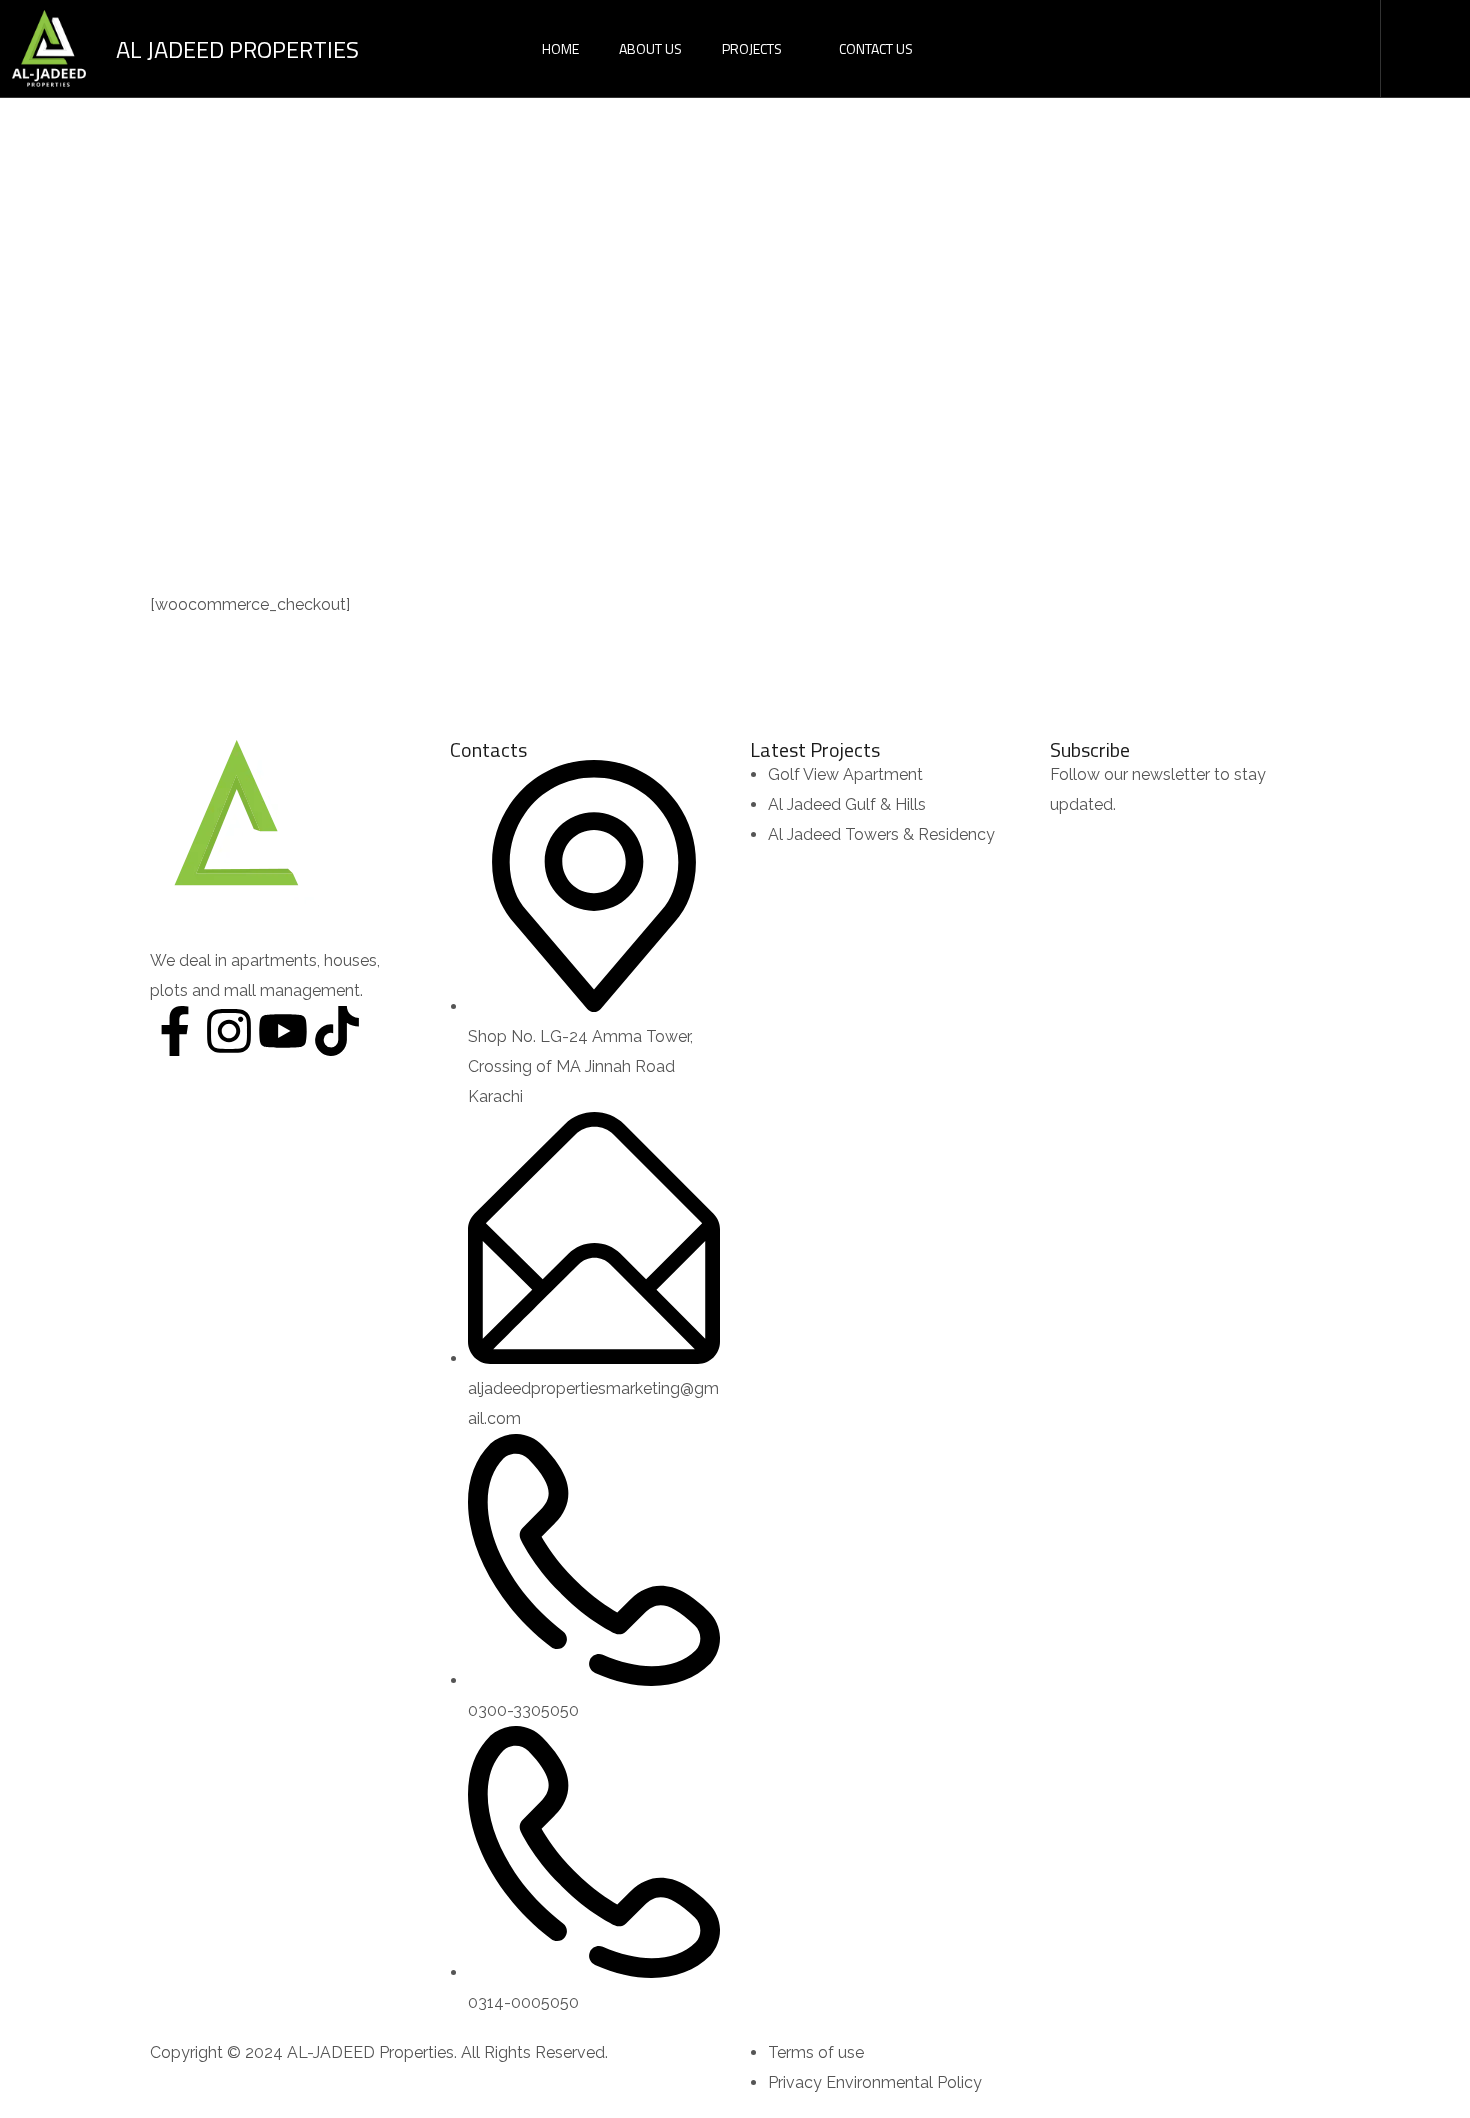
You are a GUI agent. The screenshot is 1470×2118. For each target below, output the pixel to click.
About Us (650, 48)
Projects (752, 48)
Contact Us (876, 48)
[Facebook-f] (175, 1031)
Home (560, 48)
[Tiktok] (337, 1031)
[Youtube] (283, 1031)
